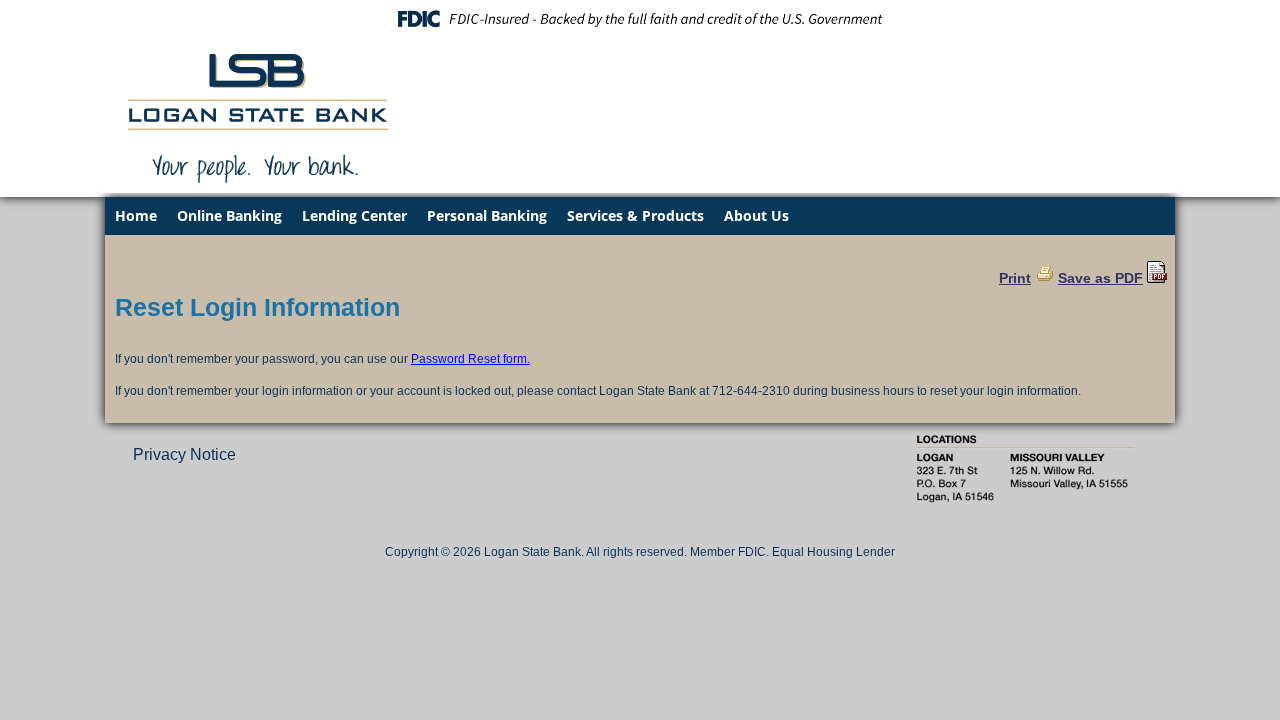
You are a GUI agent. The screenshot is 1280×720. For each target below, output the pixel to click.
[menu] (640, 216)
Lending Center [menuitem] (354, 215)
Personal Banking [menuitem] (487, 215)
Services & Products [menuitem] (635, 215)
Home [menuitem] (136, 215)
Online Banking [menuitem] (229, 215)
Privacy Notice (184, 454)
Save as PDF (1100, 278)
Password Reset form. (470, 359)
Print (1015, 278)
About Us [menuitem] (756, 215)
